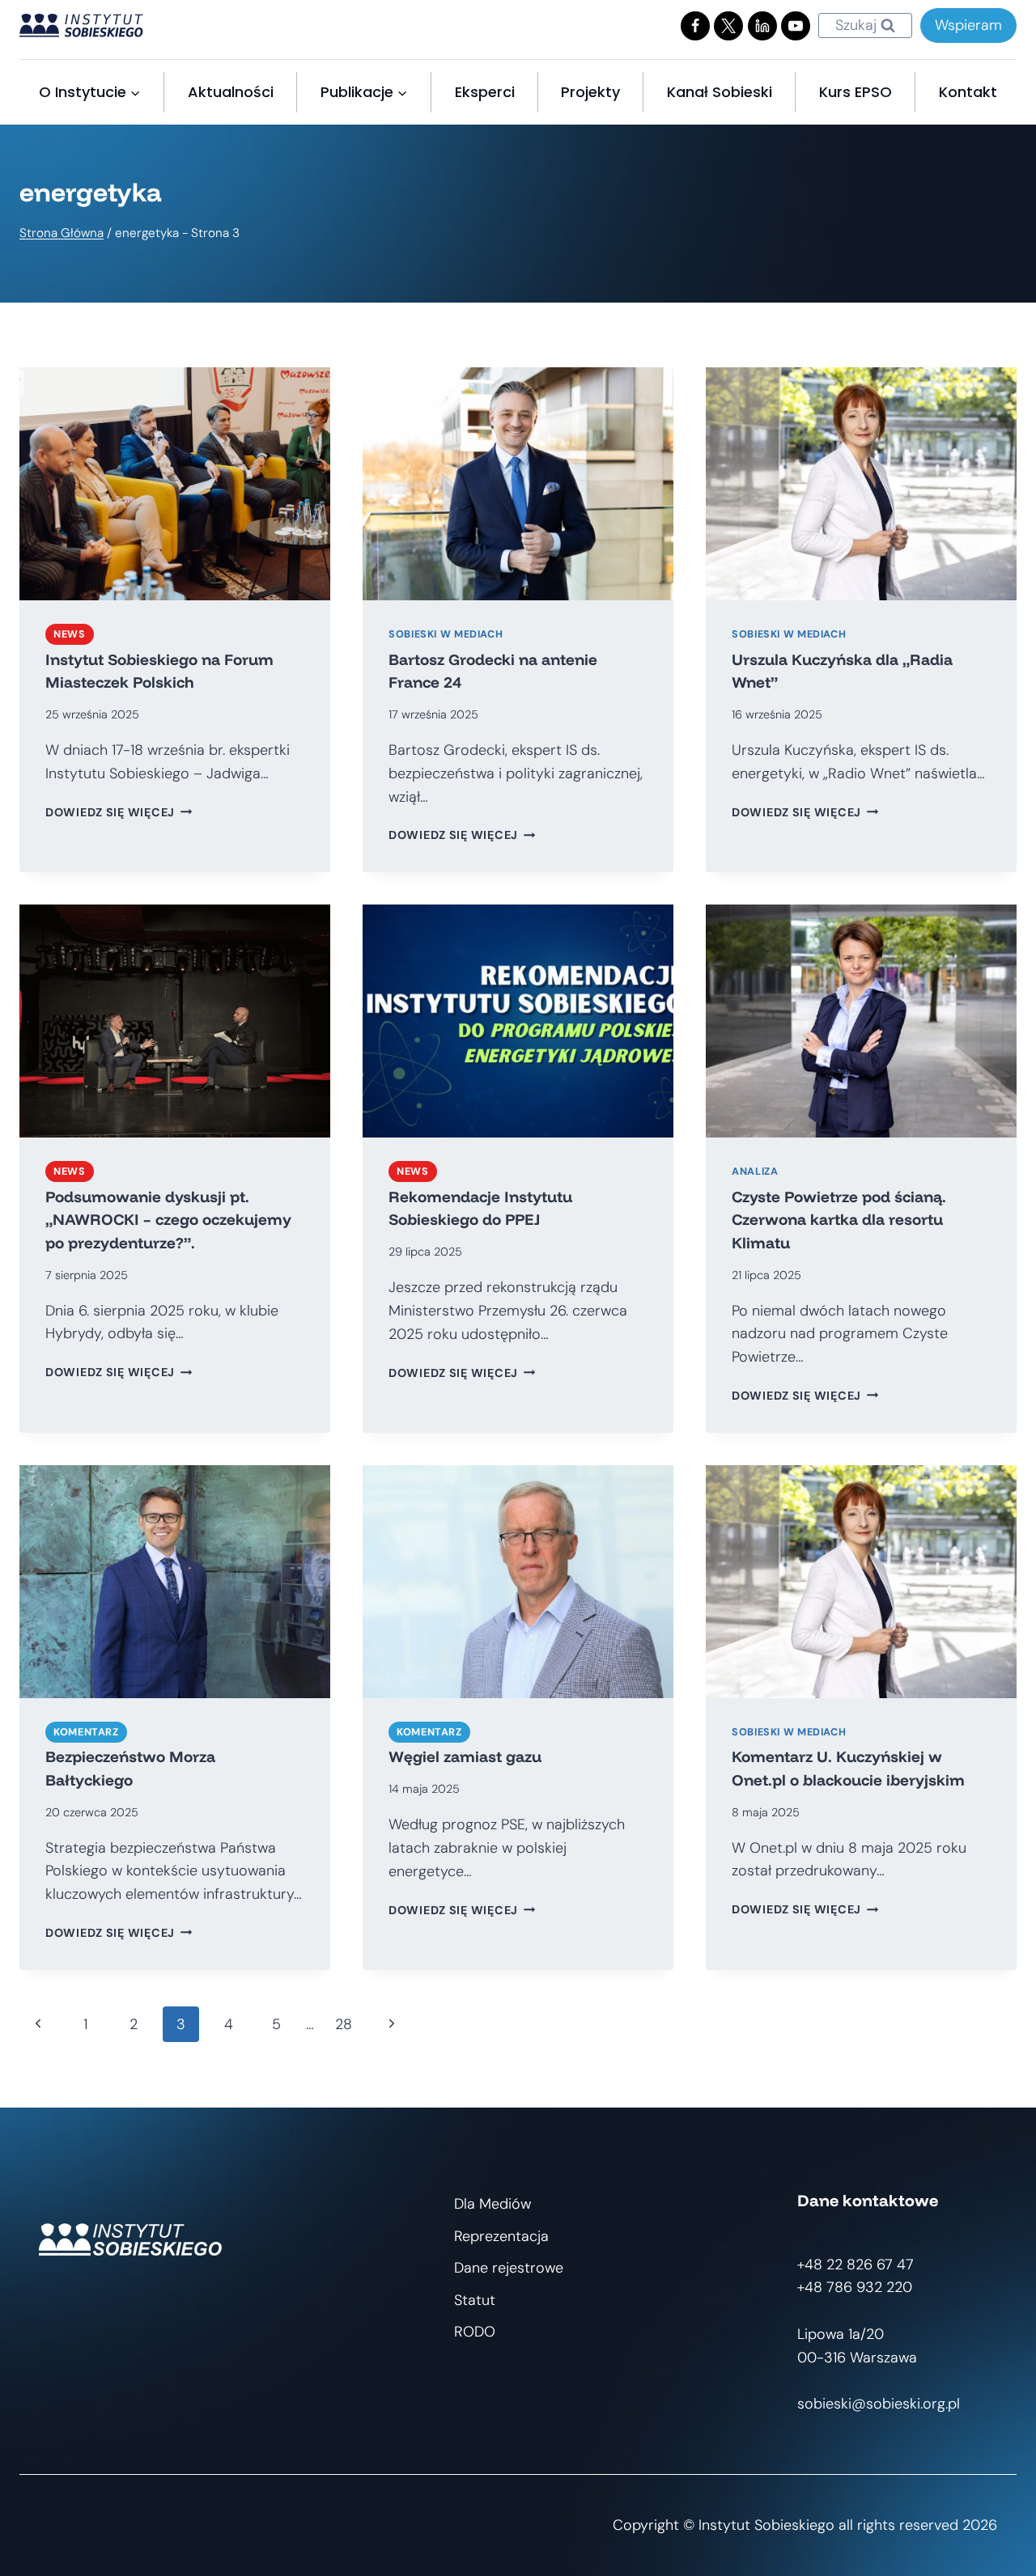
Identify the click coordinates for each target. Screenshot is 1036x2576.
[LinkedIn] (762, 26)
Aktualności (231, 92)
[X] (728, 26)
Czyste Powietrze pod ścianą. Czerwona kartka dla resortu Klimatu (839, 1220)
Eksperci (485, 92)
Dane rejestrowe (509, 2268)
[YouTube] (796, 26)
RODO (475, 2332)
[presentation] (175, 484)
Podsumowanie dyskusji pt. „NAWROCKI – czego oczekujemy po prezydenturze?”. (168, 1220)
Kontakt (968, 92)
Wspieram (968, 25)
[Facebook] (695, 26)
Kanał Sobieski (720, 92)
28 (344, 2024)
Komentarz (86, 1732)
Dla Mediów (493, 2204)
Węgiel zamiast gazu (465, 1756)
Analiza (755, 1171)
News (70, 634)
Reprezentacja (501, 2236)
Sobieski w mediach (446, 634)
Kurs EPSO (856, 92)
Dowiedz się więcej (119, 812)
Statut (475, 2300)
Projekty (590, 92)
